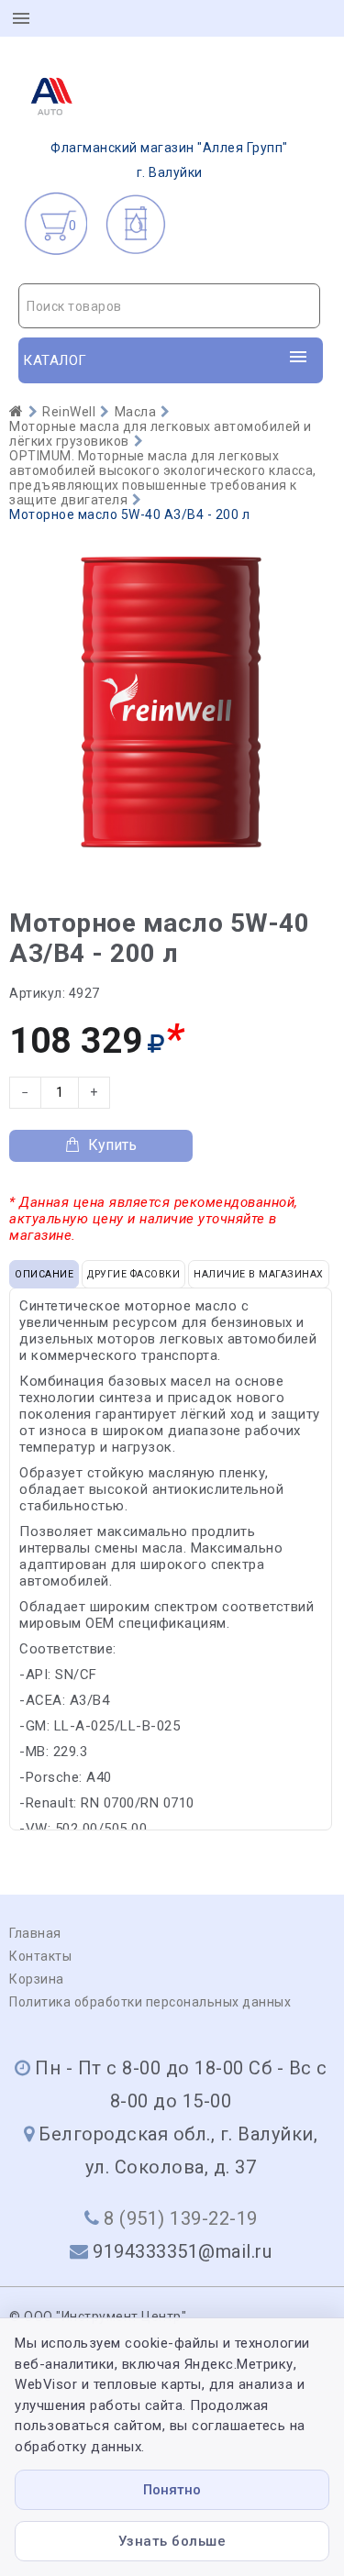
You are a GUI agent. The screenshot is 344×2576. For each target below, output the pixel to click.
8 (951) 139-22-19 (181, 2218)
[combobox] (169, 306)
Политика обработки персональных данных (150, 2002)
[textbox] (169, 306)
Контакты (40, 1956)
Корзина (37, 1979)
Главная (35, 1933)
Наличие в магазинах (259, 1274)
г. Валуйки (169, 160)
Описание (44, 1274)
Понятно (172, 2490)
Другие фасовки (133, 1274)
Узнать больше (172, 2541)
